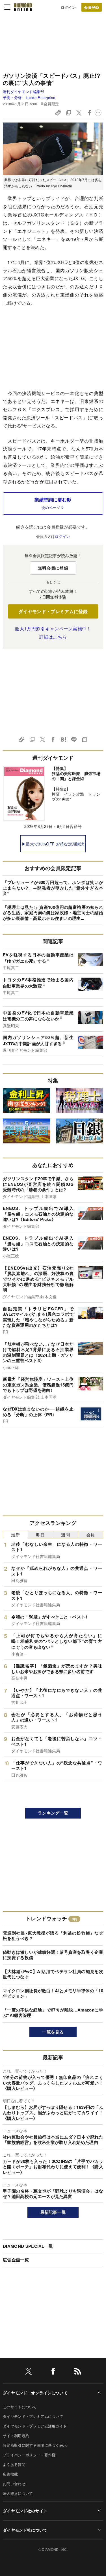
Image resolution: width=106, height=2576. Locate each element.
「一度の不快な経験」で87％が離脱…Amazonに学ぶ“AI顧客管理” (53, 2013)
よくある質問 (14, 2464)
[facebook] (53, 2372)
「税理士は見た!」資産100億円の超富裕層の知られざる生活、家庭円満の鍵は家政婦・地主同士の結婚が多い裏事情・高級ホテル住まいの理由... (53, 913)
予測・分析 (12, 97)
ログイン (68, 7)
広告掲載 (10, 2474)
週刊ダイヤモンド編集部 (24, 92)
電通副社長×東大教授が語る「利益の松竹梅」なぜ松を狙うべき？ (53, 1936)
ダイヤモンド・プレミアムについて (33, 2416)
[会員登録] (92, 7)
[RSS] (78, 2372)
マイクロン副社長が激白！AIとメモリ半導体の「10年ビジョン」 (53, 1993)
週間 (65, 1535)
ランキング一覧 (53, 1813)
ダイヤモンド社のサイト (25, 2511)
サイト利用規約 (16, 2436)
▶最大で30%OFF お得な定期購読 (53, 844)
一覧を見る (53, 2032)
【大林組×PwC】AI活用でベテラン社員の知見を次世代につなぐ (53, 1974)
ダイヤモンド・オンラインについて (35, 2393)
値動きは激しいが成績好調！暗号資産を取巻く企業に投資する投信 (53, 1955)
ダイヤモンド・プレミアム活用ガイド (35, 2426)
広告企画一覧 (16, 2260)
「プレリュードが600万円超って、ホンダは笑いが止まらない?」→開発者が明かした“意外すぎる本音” (53, 888)
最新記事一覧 (53, 2212)
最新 (15, 1535)
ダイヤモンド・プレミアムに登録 (53, 611)
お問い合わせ (14, 2484)
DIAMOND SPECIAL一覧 (28, 2246)
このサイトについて (20, 2407)
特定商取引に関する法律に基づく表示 (35, 2445)
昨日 (41, 1535)
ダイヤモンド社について (25, 2530)
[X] (29, 2372)
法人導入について (18, 2493)
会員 (91, 1535)
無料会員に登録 (53, 568)
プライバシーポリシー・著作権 (29, 2455)
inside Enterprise (41, 97)
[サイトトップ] (23, 7)
